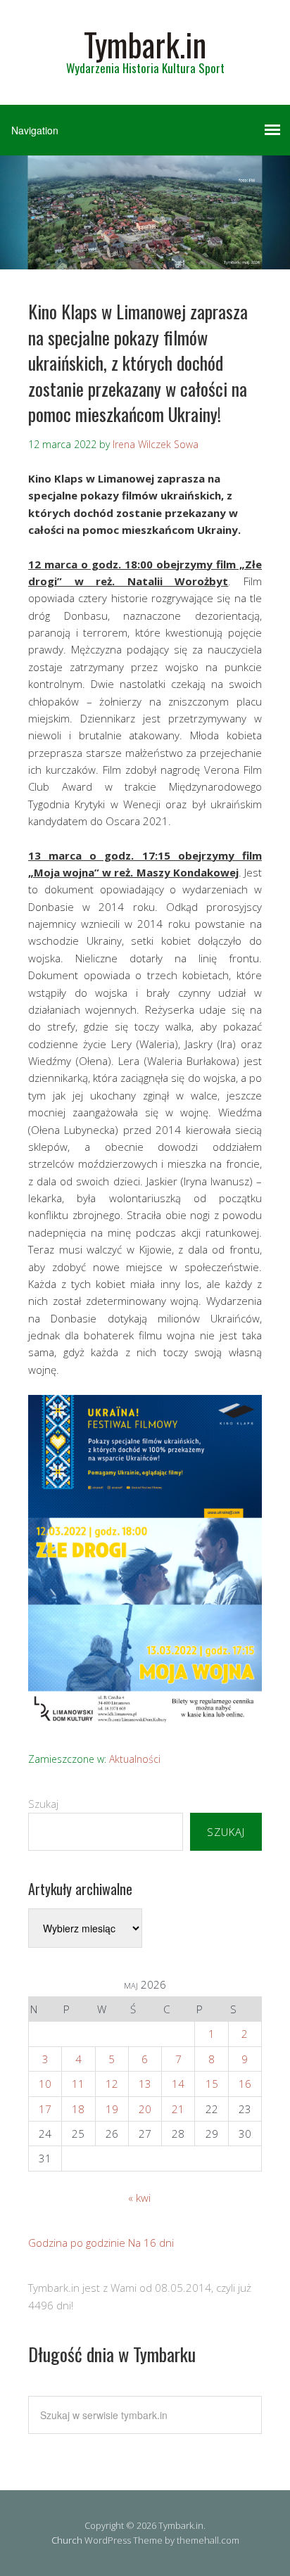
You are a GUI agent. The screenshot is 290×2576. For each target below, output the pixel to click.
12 (112, 2084)
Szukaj (43, 1804)
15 (212, 2084)
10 (45, 2084)
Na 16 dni (151, 2243)
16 (245, 2084)
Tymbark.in (145, 44)
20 (145, 2109)
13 (145, 2084)
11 (78, 2084)
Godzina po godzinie (77, 2243)
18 (78, 2109)
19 (112, 2109)
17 (45, 2109)
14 (178, 2084)
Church (67, 2540)
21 (178, 2109)
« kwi (139, 2198)
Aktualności (135, 1759)
